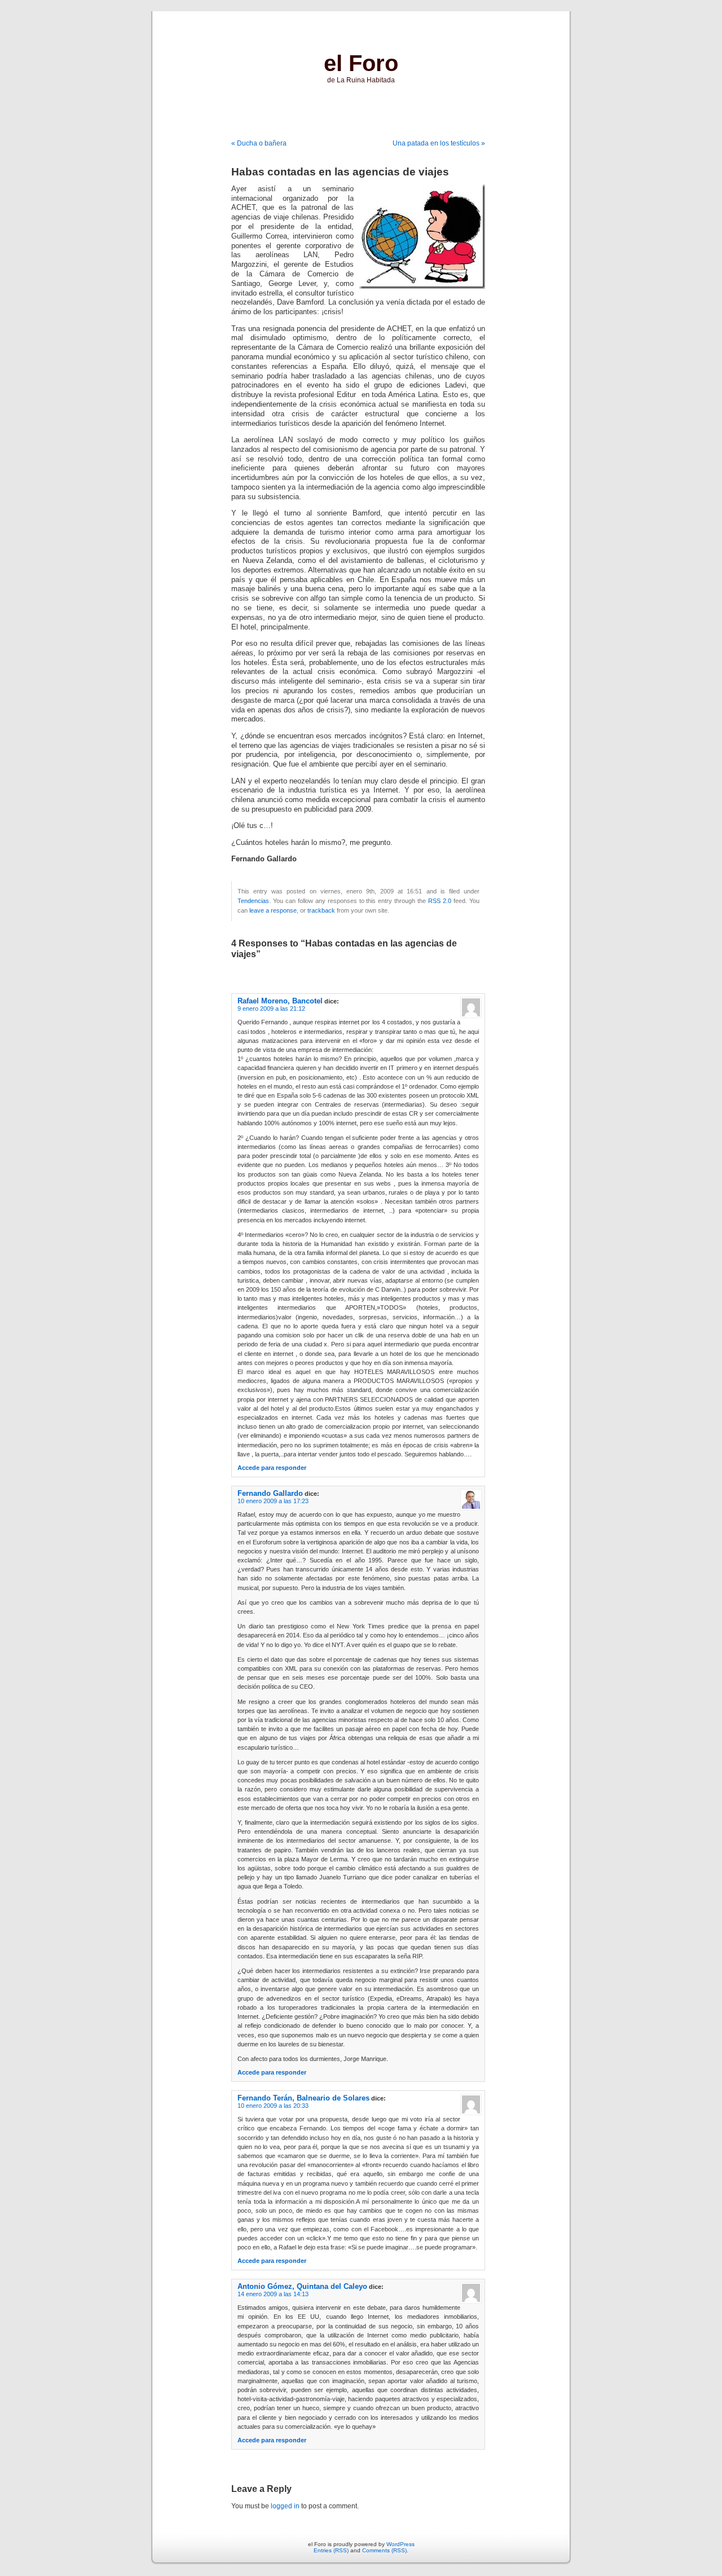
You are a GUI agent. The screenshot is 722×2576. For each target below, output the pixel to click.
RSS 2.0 (440, 901)
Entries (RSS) (331, 2550)
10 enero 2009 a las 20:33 (273, 2106)
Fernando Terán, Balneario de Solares (303, 2098)
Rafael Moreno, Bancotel (280, 1001)
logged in (285, 2506)
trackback (321, 910)
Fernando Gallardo (270, 1493)
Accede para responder (272, 1468)
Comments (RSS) (384, 2550)
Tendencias (253, 901)
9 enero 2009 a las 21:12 (271, 1009)
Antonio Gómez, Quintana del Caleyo (302, 2286)
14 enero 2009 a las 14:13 (273, 2294)
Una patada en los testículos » (439, 143)
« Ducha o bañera (259, 143)
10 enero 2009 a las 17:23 (273, 1501)
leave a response (273, 910)
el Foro (361, 63)
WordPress (400, 2544)
